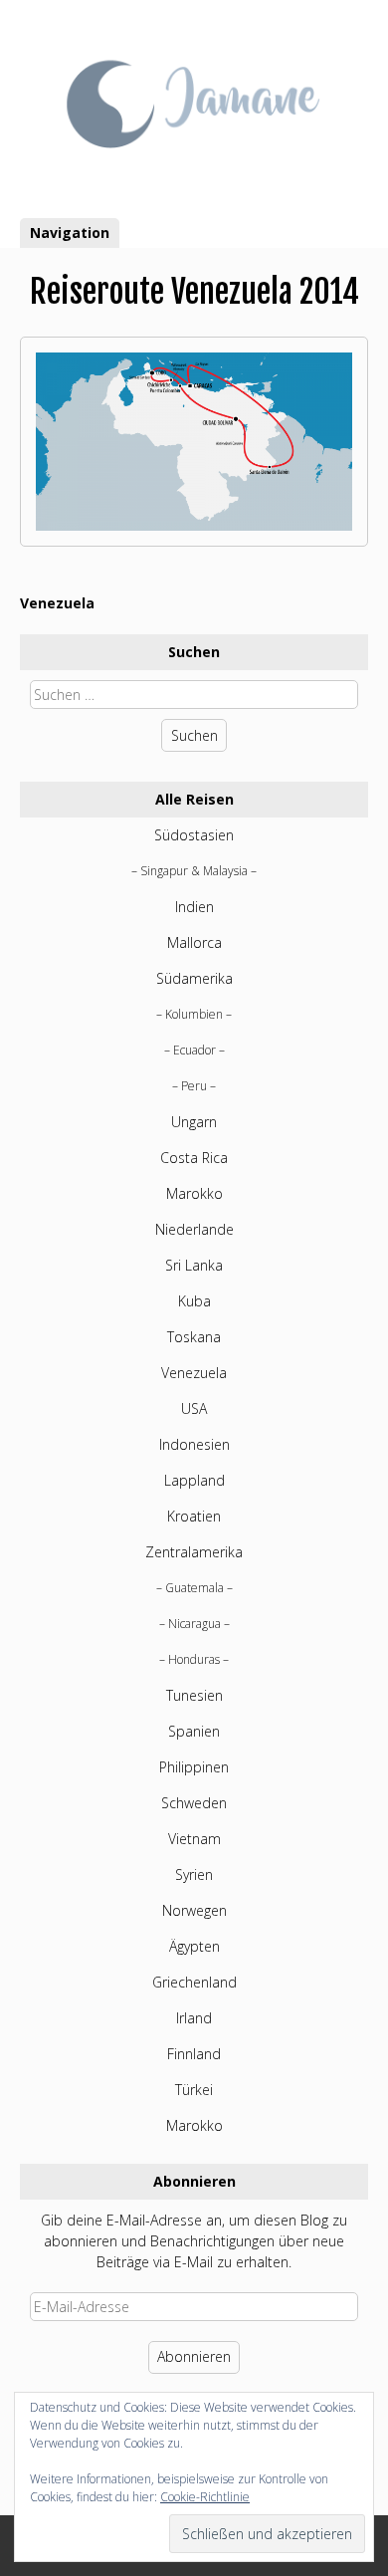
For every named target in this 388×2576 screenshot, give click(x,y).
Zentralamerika (194, 1552)
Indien (194, 907)
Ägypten (194, 1946)
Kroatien (194, 1516)
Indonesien (194, 1444)
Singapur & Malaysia (194, 871)
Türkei (194, 2090)
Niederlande (194, 1229)
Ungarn (194, 1122)
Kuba (194, 1301)
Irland (194, 2018)
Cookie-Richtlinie (205, 2497)
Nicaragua (194, 1624)
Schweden (194, 1803)
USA (194, 1408)
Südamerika (194, 978)
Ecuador (194, 1050)
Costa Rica (194, 1158)
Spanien (194, 1731)
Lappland (194, 1480)
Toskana (194, 1337)
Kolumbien (194, 1014)
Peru (194, 1086)
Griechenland (194, 1982)
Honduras (194, 1659)
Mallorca (194, 942)
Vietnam (194, 1839)
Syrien (194, 1874)
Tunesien (194, 1695)
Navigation (70, 233)
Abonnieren (194, 2356)
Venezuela (57, 603)
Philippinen (194, 1767)
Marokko (194, 1193)
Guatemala (194, 1588)
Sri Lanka (194, 1265)
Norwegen (194, 1910)
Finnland (194, 2054)
